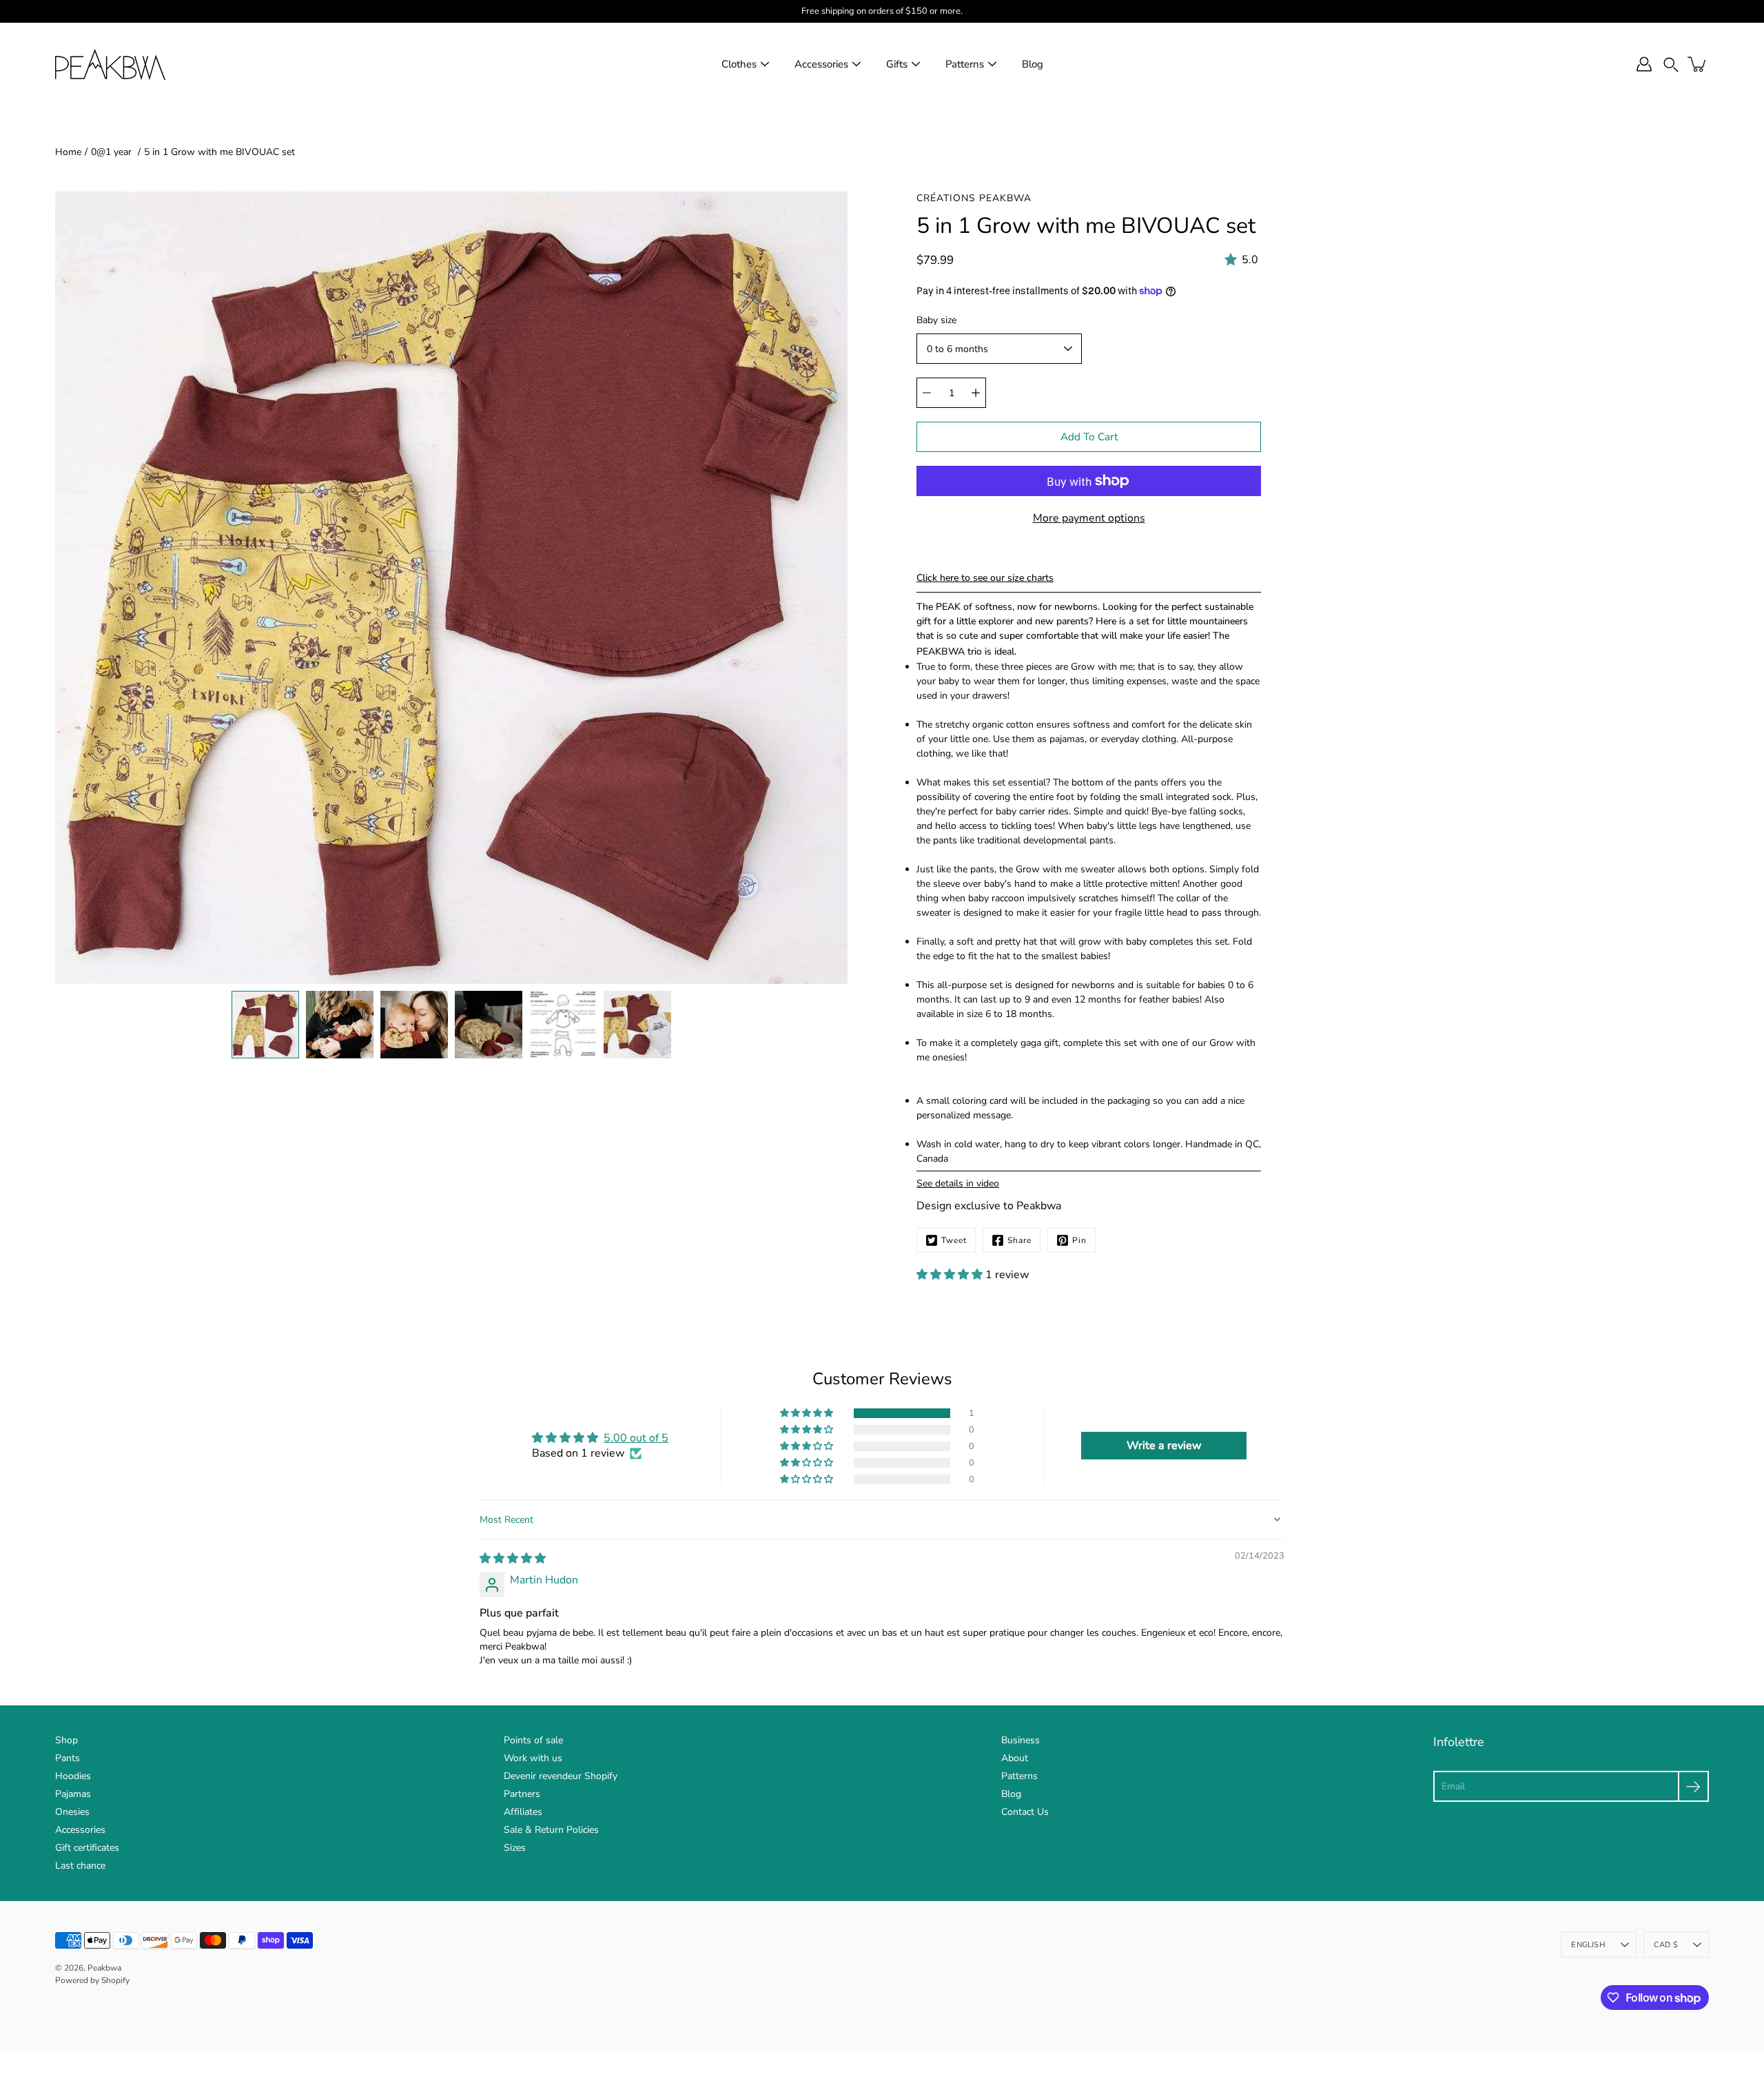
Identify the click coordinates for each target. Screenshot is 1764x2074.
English (1588, 1945)
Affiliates (523, 1812)
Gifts (897, 64)
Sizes (515, 1848)
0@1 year (113, 152)
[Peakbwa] (110, 64)
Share (1019, 1240)
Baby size (936, 320)
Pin (1079, 1240)
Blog (1033, 64)
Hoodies (73, 1776)
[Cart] (1698, 64)
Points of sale (533, 1740)
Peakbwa (104, 1968)
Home (68, 152)
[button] (1671, 64)
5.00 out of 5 (636, 1438)
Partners (522, 1794)
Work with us (533, 1758)
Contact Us (1025, 1812)
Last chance (80, 1866)
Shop (66, 1740)
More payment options (1089, 518)
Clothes (739, 64)
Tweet (954, 1240)
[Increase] (976, 393)
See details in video (958, 1183)
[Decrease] (927, 393)
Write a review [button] (1164, 1446)
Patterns (965, 64)
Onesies (72, 1812)
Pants (68, 1758)
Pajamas (73, 1794)
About (1015, 1758)
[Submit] (1693, 1786)
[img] (513, 1559)
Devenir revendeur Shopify (561, 1776)
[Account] (1644, 64)
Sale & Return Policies (551, 1830)
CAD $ (1666, 1945)
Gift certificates (87, 1848)
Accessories (821, 64)
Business (1021, 1740)
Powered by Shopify (92, 1980)
